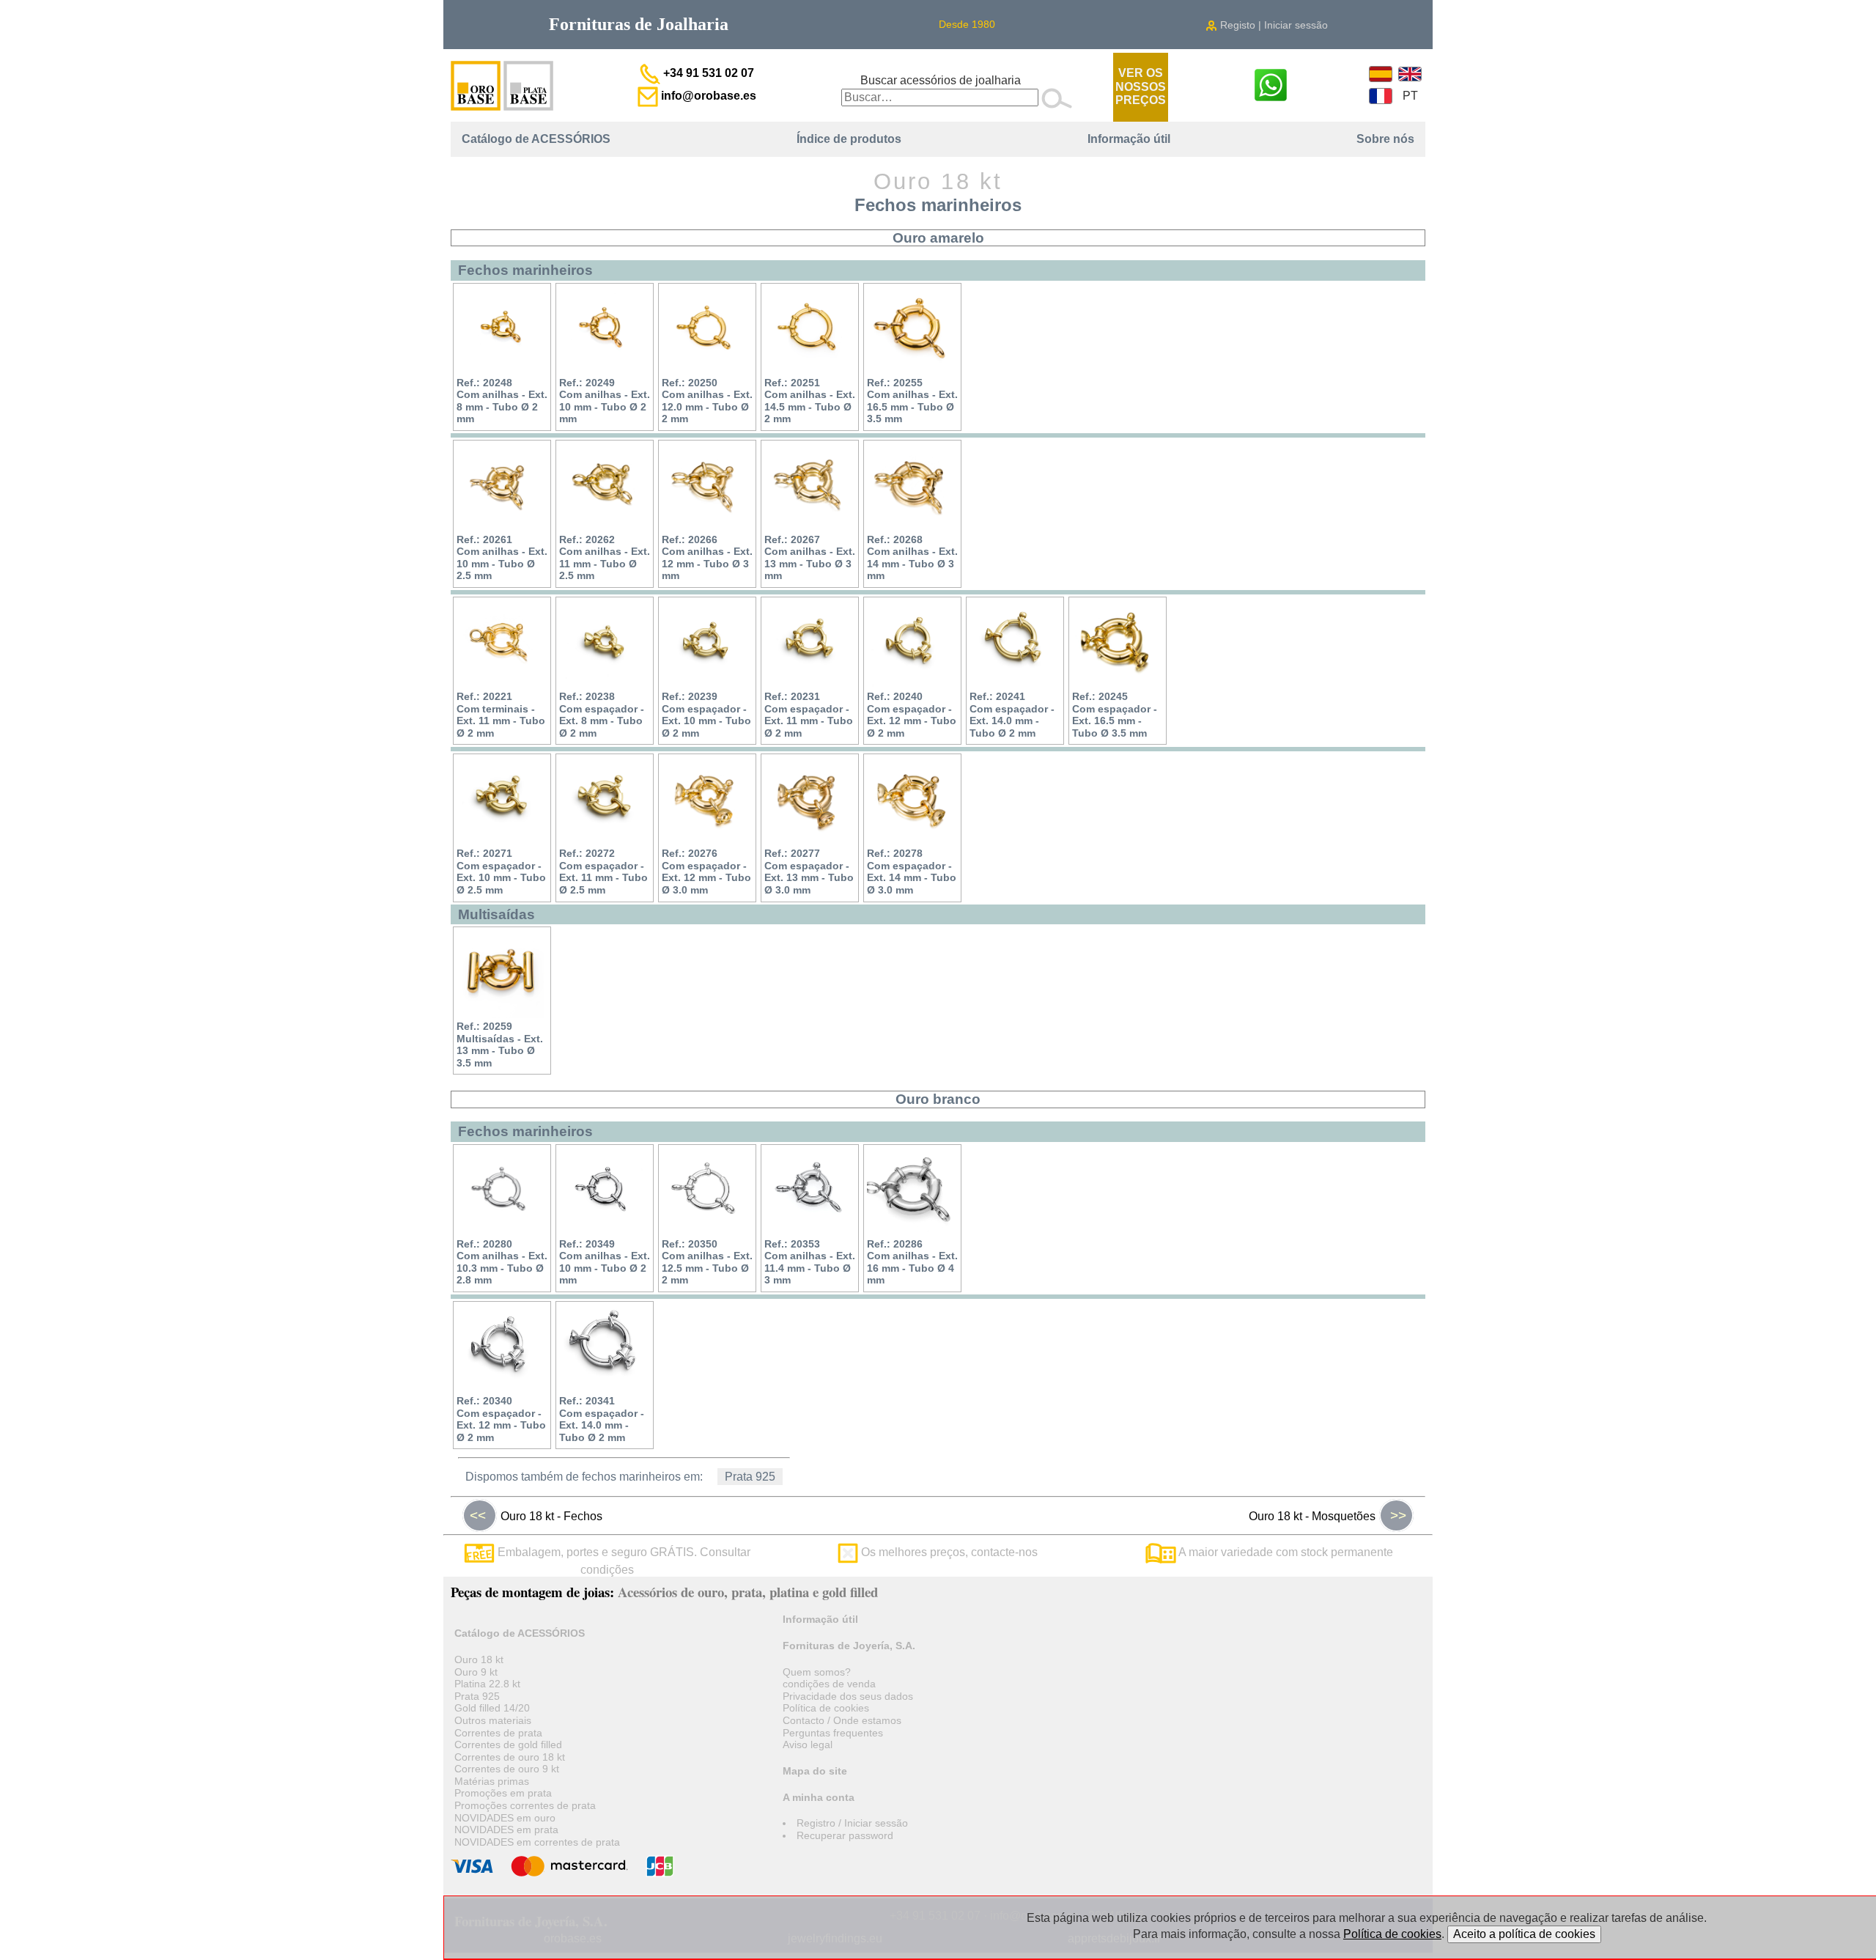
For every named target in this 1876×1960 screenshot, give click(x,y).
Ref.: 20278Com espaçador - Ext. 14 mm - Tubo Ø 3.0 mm (912, 872)
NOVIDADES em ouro (505, 1818)
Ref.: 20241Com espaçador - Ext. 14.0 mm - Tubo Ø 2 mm (1012, 715)
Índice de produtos (849, 139)
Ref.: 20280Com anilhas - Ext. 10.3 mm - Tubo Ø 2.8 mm (502, 1262)
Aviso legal (808, 1745)
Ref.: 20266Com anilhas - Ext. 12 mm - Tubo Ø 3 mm (707, 558)
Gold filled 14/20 (492, 1708)
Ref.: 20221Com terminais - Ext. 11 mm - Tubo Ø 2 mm (501, 715)
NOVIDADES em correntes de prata (537, 1842)
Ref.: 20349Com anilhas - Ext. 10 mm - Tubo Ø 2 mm (605, 1262)
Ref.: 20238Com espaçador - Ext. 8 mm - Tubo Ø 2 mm (602, 715)
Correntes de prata (498, 1733)
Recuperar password (845, 1835)
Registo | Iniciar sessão (1273, 25)
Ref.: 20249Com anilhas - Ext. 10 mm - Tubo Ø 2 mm (605, 401)
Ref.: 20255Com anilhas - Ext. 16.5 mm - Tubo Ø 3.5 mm (912, 401)
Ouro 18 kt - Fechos (536, 1515)
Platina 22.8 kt (487, 1684)
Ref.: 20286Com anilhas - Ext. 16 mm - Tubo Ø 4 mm (912, 1262)
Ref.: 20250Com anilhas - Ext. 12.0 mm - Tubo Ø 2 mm (707, 401)
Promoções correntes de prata (525, 1805)
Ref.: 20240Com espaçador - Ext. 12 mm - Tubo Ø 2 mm (912, 715)
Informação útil (1129, 139)
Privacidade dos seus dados (848, 1696)
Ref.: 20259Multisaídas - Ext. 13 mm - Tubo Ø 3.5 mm (500, 1045)
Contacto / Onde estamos (842, 1720)
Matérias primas (492, 1781)
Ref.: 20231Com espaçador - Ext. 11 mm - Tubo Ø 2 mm (809, 715)
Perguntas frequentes (833, 1733)
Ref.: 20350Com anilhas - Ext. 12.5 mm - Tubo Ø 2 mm (707, 1262)
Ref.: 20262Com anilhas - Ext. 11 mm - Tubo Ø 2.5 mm (605, 558)
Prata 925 (750, 1477)
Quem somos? (817, 1672)
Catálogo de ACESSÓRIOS (536, 139)
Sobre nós (1385, 139)
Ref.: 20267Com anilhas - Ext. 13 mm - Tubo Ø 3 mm (810, 558)
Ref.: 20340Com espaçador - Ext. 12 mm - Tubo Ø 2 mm (501, 1419)
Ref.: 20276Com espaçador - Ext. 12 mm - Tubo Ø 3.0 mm (706, 872)
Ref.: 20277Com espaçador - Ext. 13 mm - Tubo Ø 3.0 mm (809, 872)
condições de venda (829, 1684)
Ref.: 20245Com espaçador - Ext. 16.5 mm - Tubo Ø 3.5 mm (1115, 715)
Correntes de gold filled (508, 1745)
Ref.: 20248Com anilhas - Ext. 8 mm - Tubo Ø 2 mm (502, 401)
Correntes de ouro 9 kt (507, 1769)
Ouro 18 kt (479, 1659)
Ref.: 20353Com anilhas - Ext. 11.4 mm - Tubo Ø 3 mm (810, 1262)
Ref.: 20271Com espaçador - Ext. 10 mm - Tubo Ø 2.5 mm (501, 872)
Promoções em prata (503, 1793)
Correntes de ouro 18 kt (510, 1757)
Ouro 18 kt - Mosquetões (1327, 1515)
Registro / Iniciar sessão (852, 1823)
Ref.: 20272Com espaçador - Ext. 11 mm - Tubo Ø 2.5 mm (603, 872)
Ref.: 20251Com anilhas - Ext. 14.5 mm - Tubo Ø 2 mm (810, 401)
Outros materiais (493, 1720)
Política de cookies (826, 1708)
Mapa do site (815, 1771)
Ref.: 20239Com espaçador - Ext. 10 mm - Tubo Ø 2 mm (706, 715)
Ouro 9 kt (476, 1672)
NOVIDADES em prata (506, 1830)
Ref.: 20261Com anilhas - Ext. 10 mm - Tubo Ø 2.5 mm (502, 558)
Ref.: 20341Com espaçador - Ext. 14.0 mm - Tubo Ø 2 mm (602, 1419)
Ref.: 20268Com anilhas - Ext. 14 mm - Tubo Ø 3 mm (912, 558)
